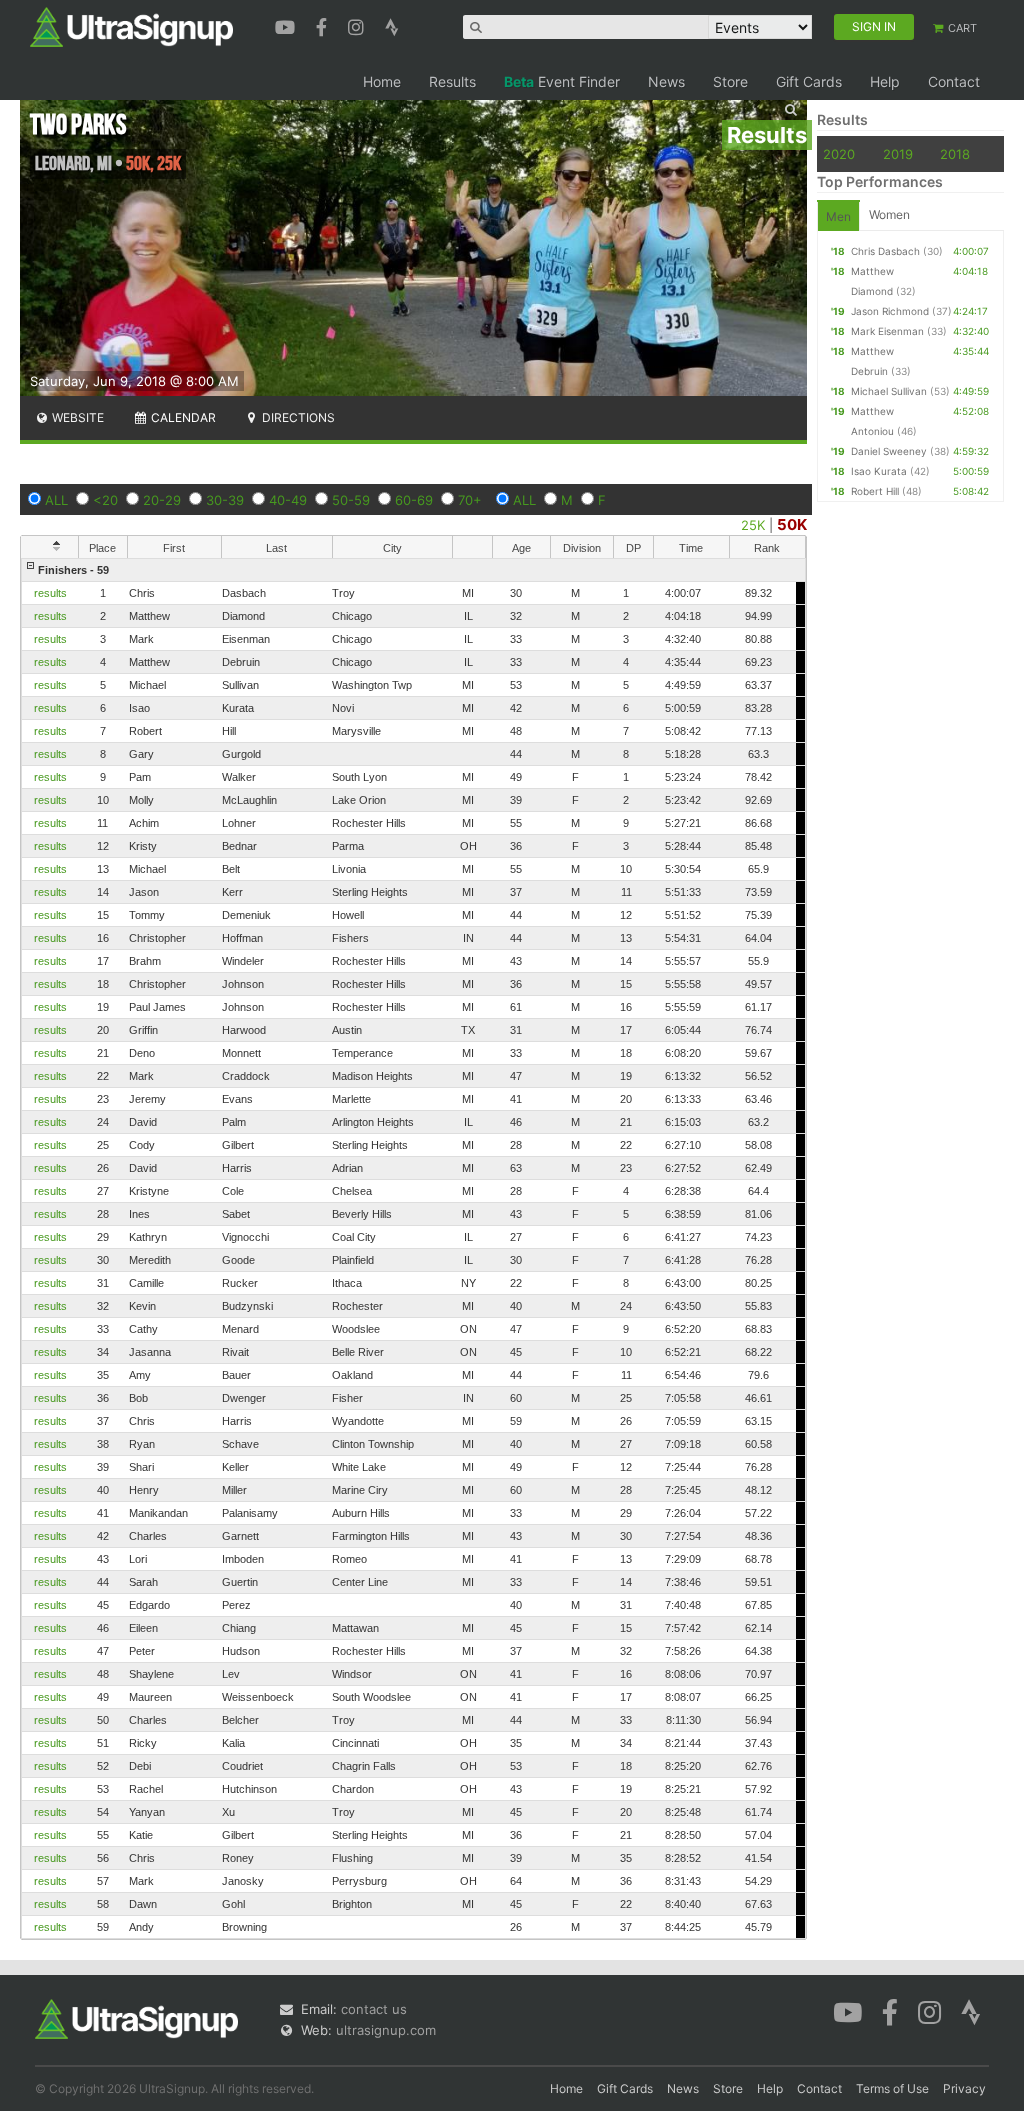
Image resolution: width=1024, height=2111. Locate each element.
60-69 (414, 500)
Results (452, 81)
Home (382, 81)
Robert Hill (875, 491)
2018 (955, 154)
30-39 (225, 500)
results (50, 593)
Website (76, 417)
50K (792, 524)
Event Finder (562, 81)
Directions (297, 417)
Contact (954, 81)
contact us (374, 2009)
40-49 (288, 500)
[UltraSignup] (131, 26)
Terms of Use (892, 2088)
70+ (470, 500)
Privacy (964, 2088)
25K (753, 525)
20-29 (162, 500)
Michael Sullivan (889, 391)
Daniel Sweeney (889, 451)
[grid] (413, 1248)
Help (885, 81)
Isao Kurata (879, 471)
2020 (839, 154)
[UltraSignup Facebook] (324, 25)
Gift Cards (809, 81)
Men (838, 216)
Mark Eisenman (887, 331)
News (666, 81)
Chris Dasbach (885, 251)
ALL (56, 500)
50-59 (351, 500)
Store (730, 81)
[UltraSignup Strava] (392, 25)
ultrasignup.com (386, 2030)
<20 (105, 500)
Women (889, 214)
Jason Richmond (890, 311)
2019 (898, 154)
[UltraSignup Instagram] (358, 25)
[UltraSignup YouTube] (287, 25)
